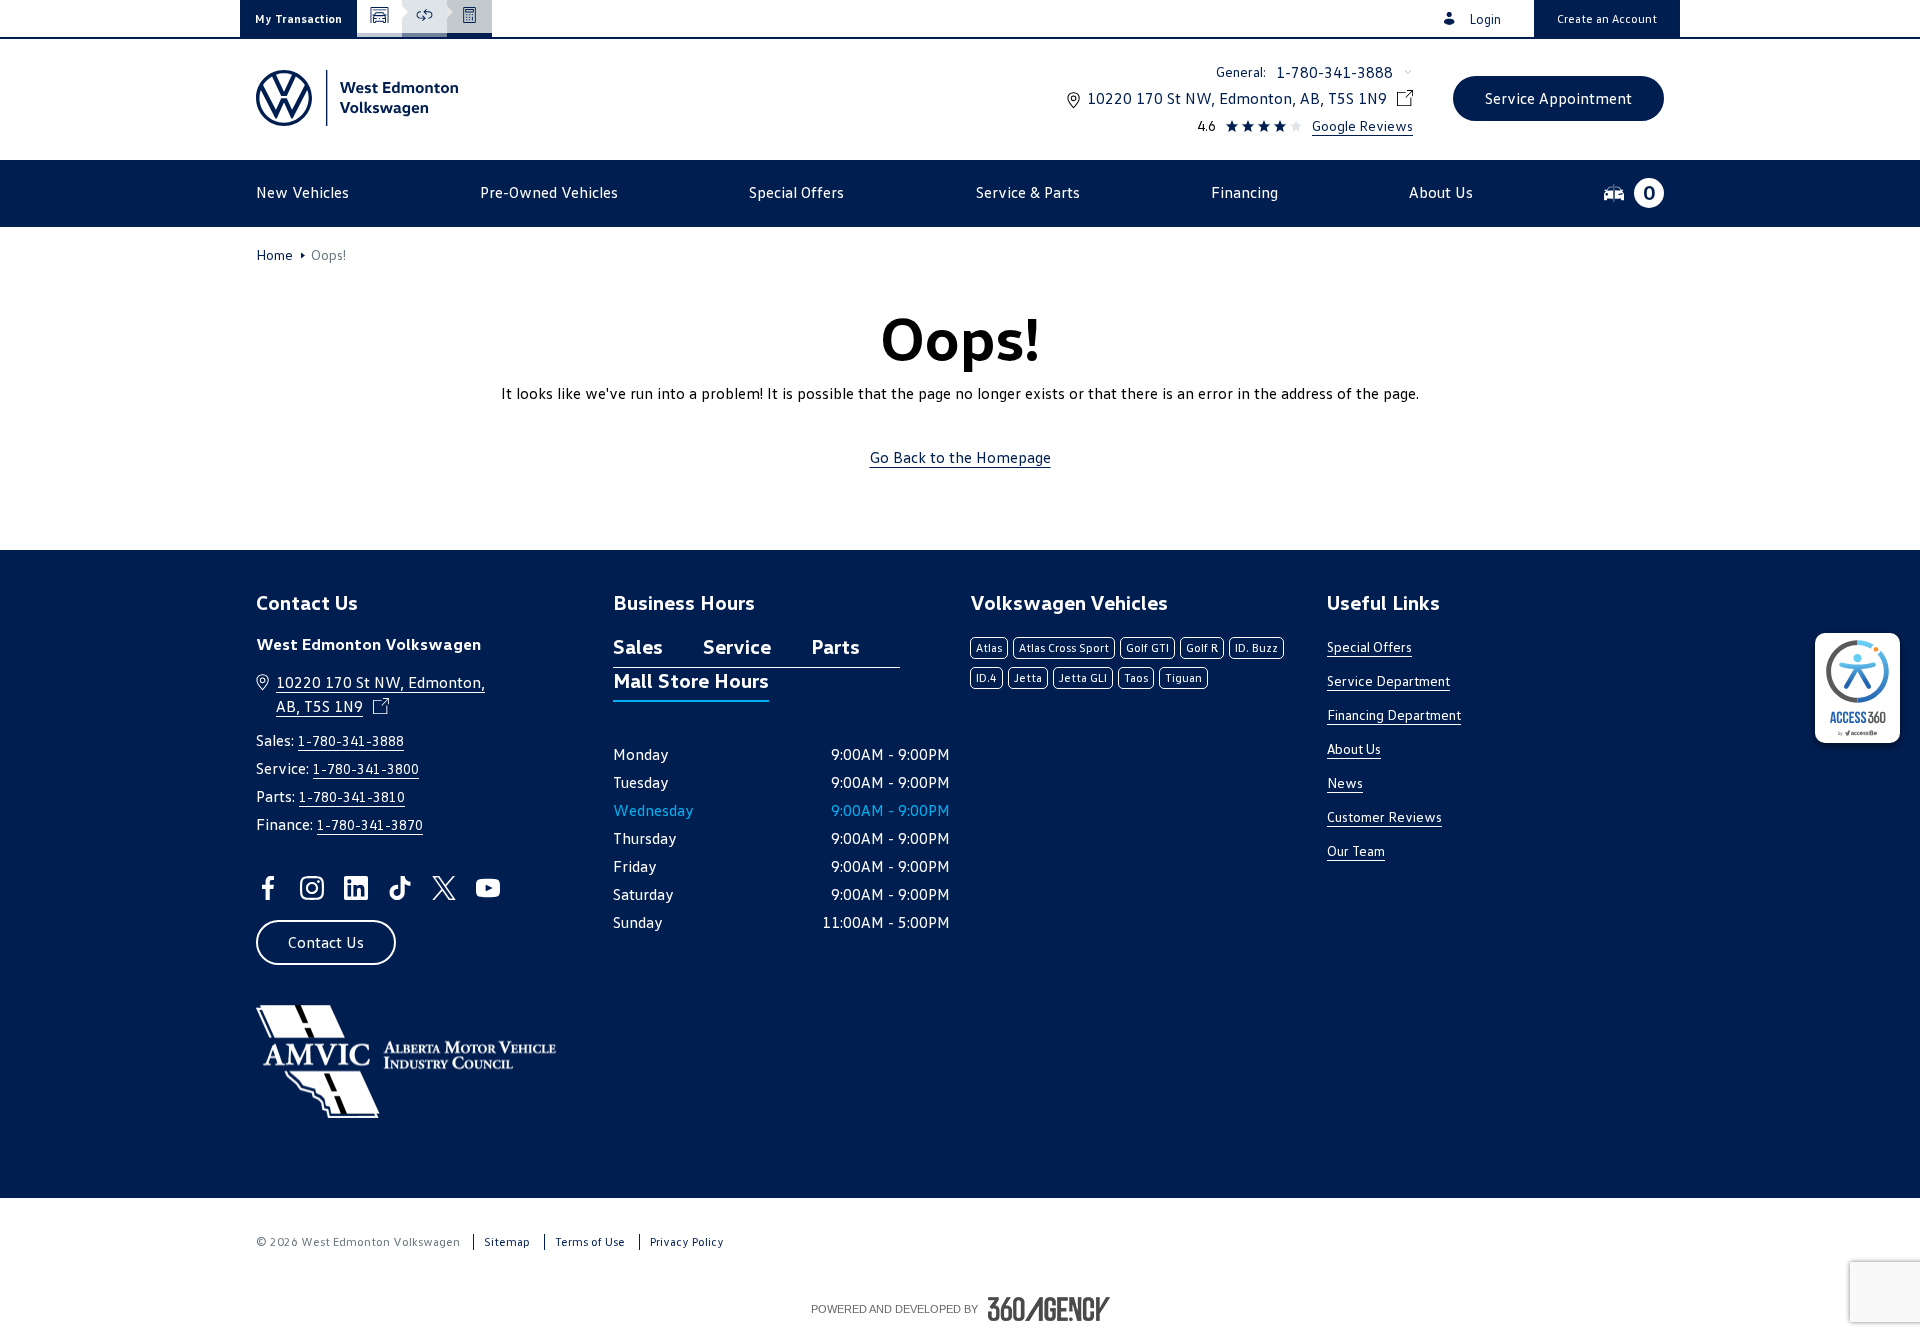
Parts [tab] (835, 646)
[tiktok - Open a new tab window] (400, 888)
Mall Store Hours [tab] (691, 680)
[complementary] (1857, 688)
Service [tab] (737, 646)
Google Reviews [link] (1362, 125)
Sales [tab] (638, 646)
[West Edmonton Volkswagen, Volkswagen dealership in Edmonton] (357, 98)
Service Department (1388, 680)
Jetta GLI (1083, 677)
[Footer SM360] (1049, 1309)
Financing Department (1394, 714)
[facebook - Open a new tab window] (268, 888)
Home (274, 255)
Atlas (989, 647)
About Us (1354, 748)
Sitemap (507, 1241)
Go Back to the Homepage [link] (960, 457)
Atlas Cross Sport (1064, 647)
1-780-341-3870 (370, 824)
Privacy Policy (687, 1241)
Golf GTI (1147, 647)
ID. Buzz (1256, 647)
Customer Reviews (1384, 816)
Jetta (1028, 677)
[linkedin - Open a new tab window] (356, 888)
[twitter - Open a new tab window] (444, 888)
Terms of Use (590, 1241)
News (1345, 782)
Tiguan (1183, 677)
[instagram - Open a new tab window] (312, 888)
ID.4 (986, 677)
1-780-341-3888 (1334, 72)
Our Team (1356, 850)
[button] (298, 18)
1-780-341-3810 (352, 796)
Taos (1136, 677)
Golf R (1202, 647)
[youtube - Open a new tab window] (488, 888)
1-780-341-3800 (366, 768)
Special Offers (1369, 646)
